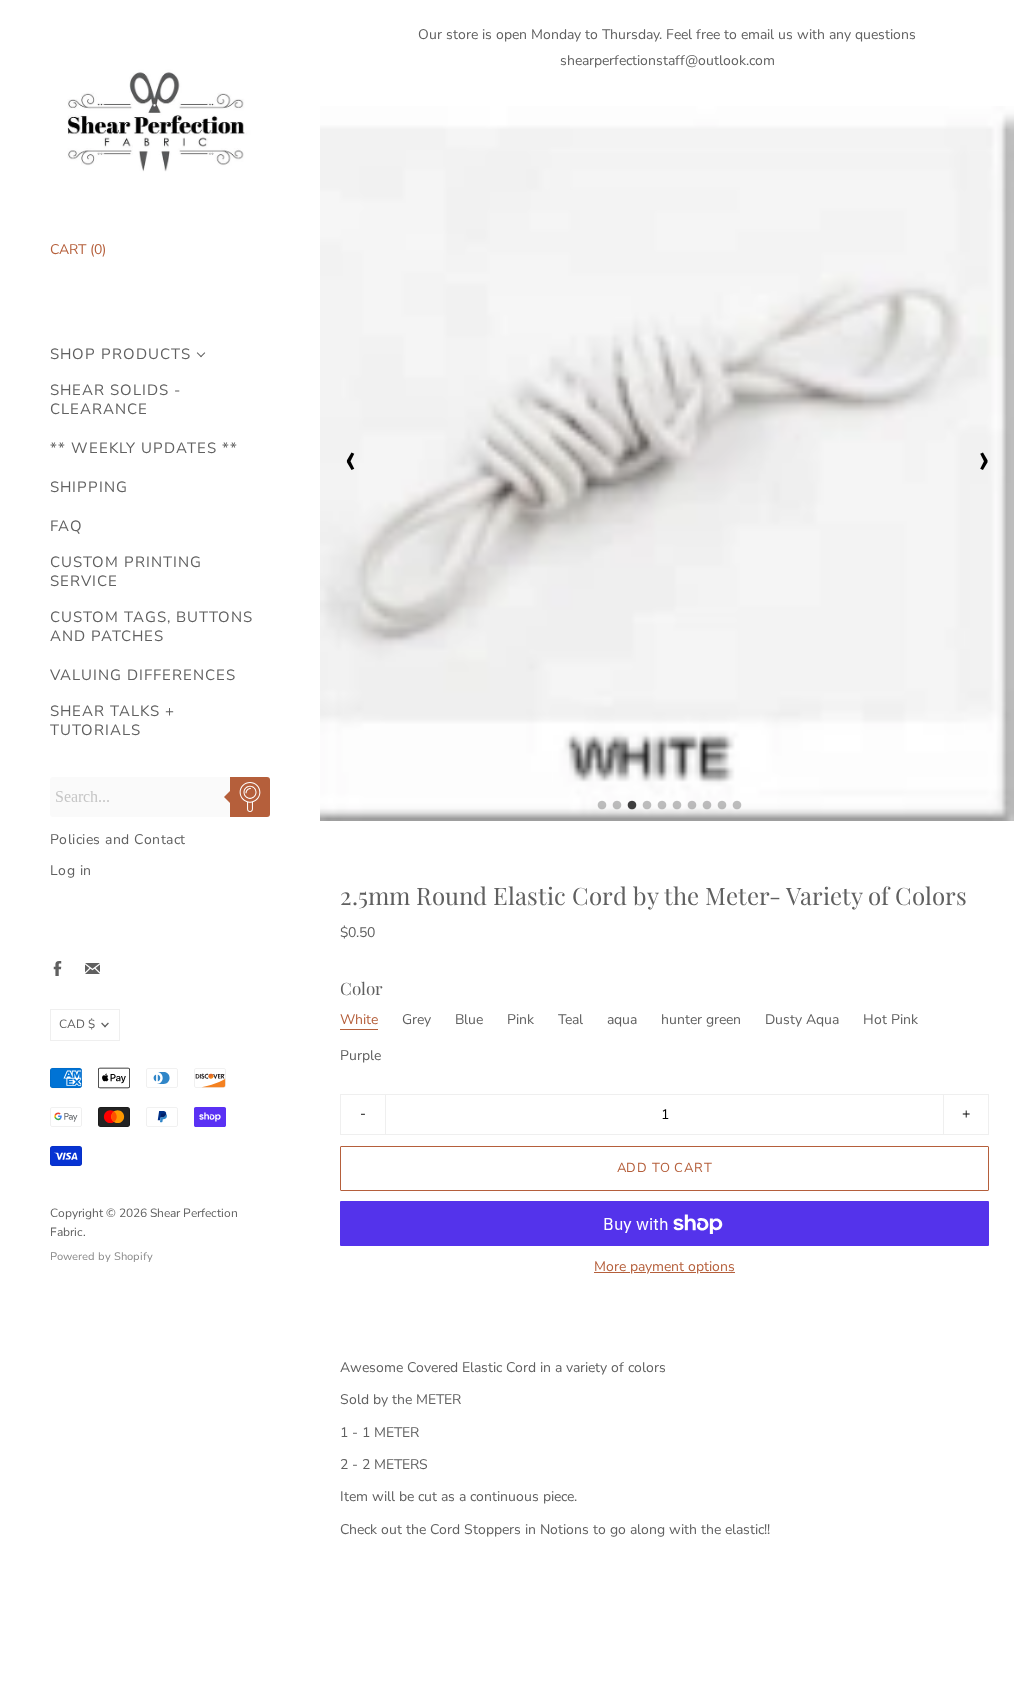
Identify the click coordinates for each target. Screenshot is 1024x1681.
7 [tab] (692, 811)
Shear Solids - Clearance (115, 400)
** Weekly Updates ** (144, 448)
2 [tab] (617, 811)
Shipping (89, 487)
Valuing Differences (143, 675)
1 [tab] (602, 811)
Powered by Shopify (101, 1256)
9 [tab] (722, 811)
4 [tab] (647, 811)
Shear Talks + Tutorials (112, 721)
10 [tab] (737, 811)
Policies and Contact (118, 839)
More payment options (664, 1267)
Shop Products (120, 354)
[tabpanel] (667, 463)
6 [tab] (677, 811)
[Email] (92, 968)
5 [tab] (662, 811)
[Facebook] (57, 968)
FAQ (66, 526)
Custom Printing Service (126, 572)
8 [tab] (707, 811)
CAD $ (77, 1024)
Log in (71, 870)
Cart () (78, 249)
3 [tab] (632, 811)
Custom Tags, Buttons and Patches (151, 627)
